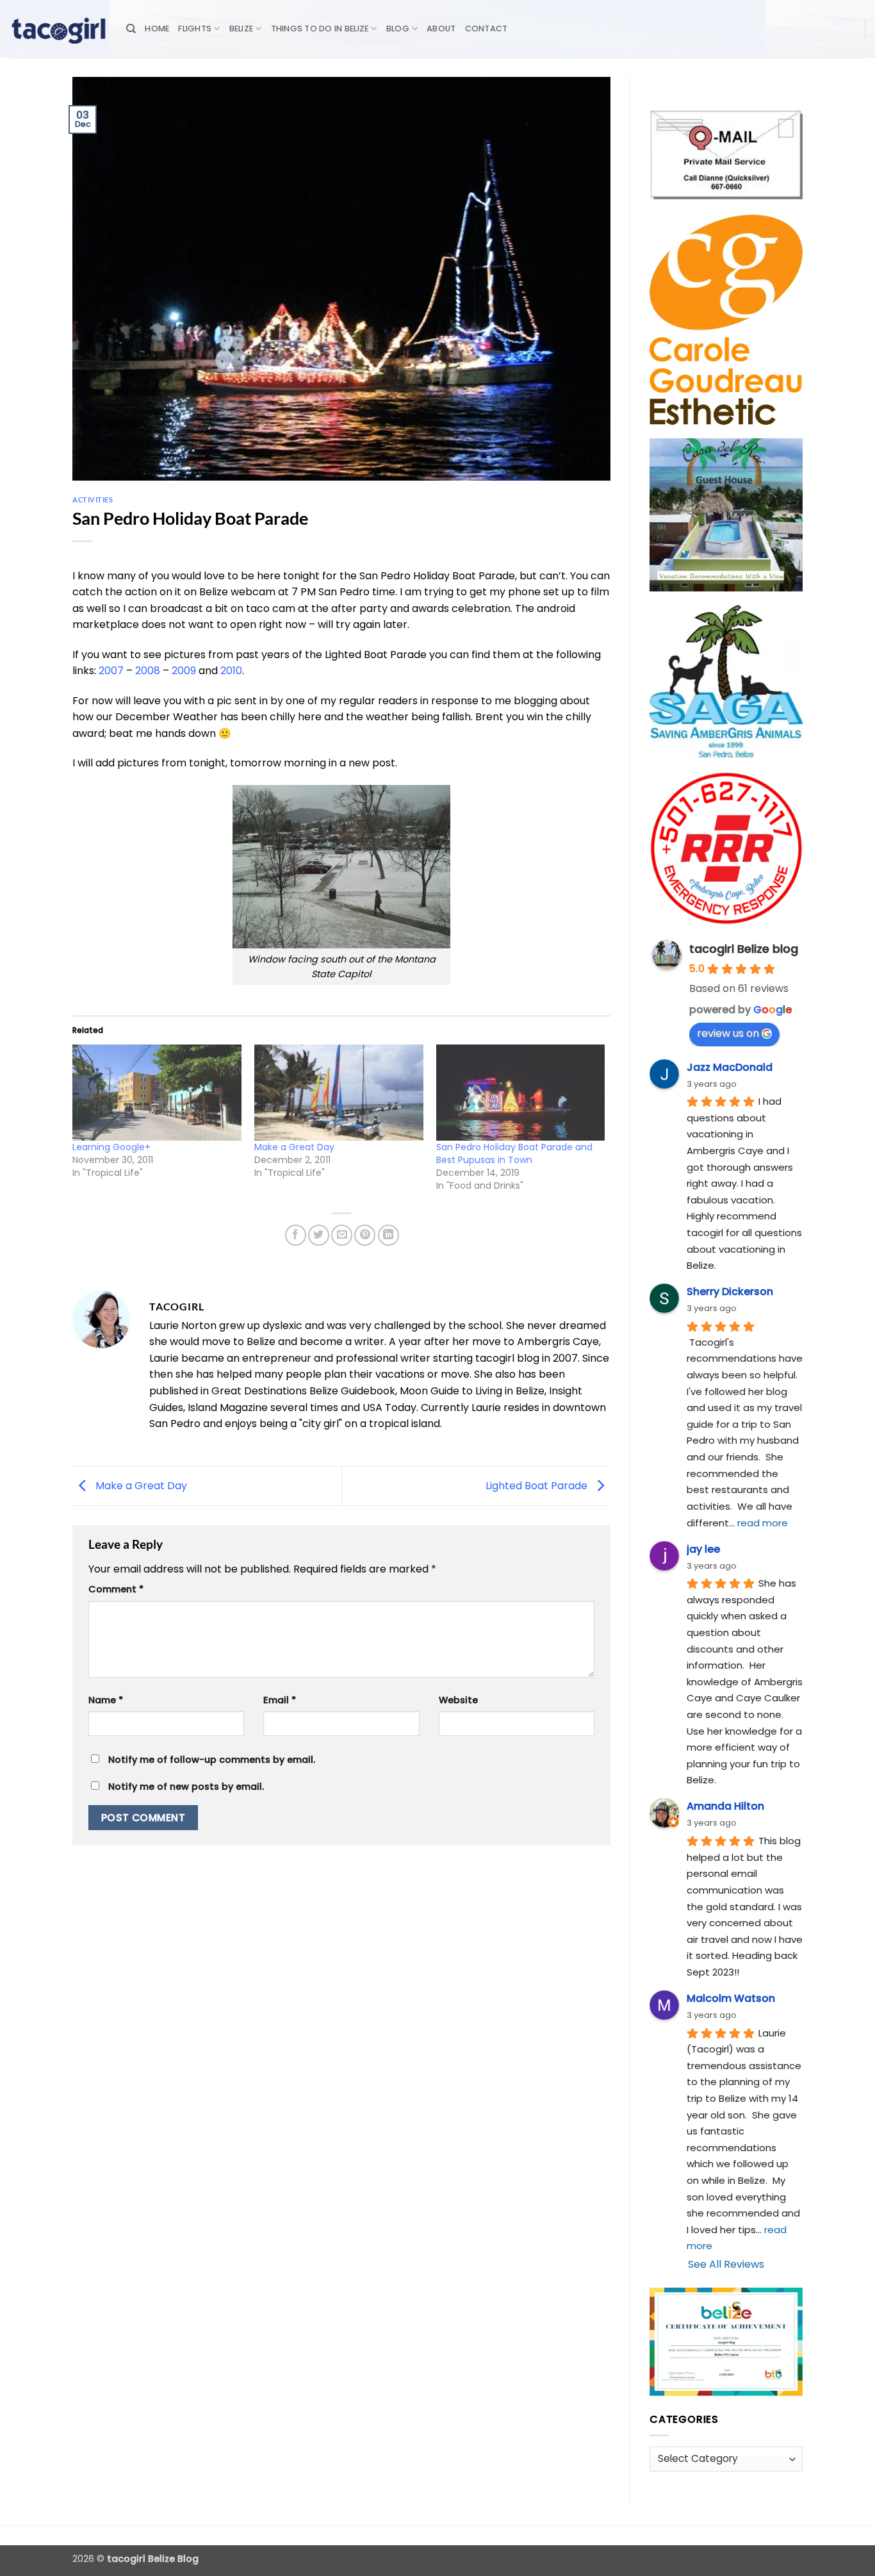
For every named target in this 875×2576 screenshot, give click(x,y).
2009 (184, 671)
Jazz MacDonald (730, 1067)
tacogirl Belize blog (744, 949)
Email (280, 1700)
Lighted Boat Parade (538, 1485)
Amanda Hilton (725, 1806)
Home (157, 29)
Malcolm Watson (731, 1998)
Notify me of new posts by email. (186, 1787)
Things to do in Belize (320, 29)
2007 (111, 671)
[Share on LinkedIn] (388, 1235)
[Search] (131, 29)
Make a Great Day (294, 1147)
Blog (398, 29)
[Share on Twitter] (319, 1235)
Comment (116, 1589)
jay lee (703, 1549)
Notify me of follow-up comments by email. (212, 1760)
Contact (487, 29)
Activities (93, 500)
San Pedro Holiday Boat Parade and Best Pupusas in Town (514, 1153)
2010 (231, 671)
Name (106, 1700)
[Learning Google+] (157, 1093)
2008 (148, 671)
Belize (241, 29)
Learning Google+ (111, 1147)
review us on (728, 1033)
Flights (195, 29)
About (441, 29)
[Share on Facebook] (296, 1235)
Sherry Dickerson (730, 1292)
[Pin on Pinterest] (365, 1235)
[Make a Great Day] (339, 1093)
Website (458, 1700)
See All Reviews (726, 2264)
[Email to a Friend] (342, 1235)
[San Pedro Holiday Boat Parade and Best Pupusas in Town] (521, 1093)
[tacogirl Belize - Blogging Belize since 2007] (58, 29)
